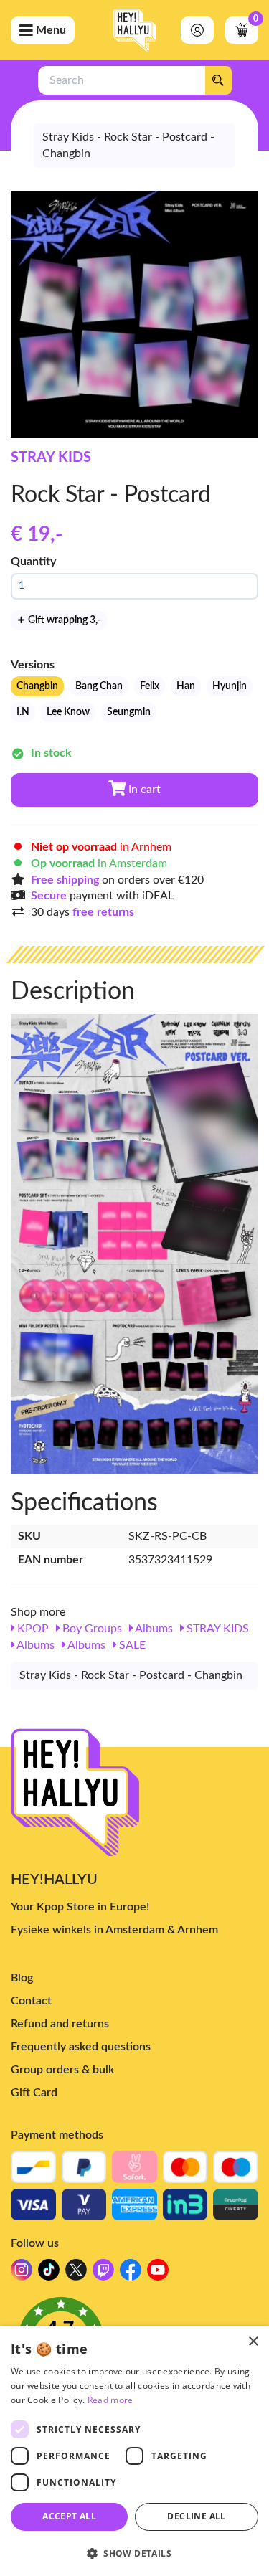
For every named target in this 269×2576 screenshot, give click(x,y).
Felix (150, 686)
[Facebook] (131, 2274)
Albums (153, 1629)
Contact (31, 2001)
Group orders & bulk (62, 2070)
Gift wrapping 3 (63, 620)
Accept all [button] (69, 2516)
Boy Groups (91, 1629)
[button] (134, 2553)
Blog (22, 1978)
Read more (110, 2400)
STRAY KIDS (51, 458)
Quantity (33, 562)
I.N (23, 712)
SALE (131, 1645)
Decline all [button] (196, 2516)
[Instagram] (22, 2274)
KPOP (32, 1629)
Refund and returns (60, 2024)
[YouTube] (158, 2274)
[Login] (197, 30)
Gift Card (34, 2093)
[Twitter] (76, 2274)
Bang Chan (99, 686)
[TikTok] (49, 2274)
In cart (143, 790)
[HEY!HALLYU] (135, 30)
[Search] (218, 80)
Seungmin (129, 712)
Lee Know (68, 712)
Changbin (37, 686)
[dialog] (134, 2451)
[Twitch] (103, 2274)
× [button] (253, 2342)
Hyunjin (230, 686)
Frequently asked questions (81, 2047)
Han (186, 686)
